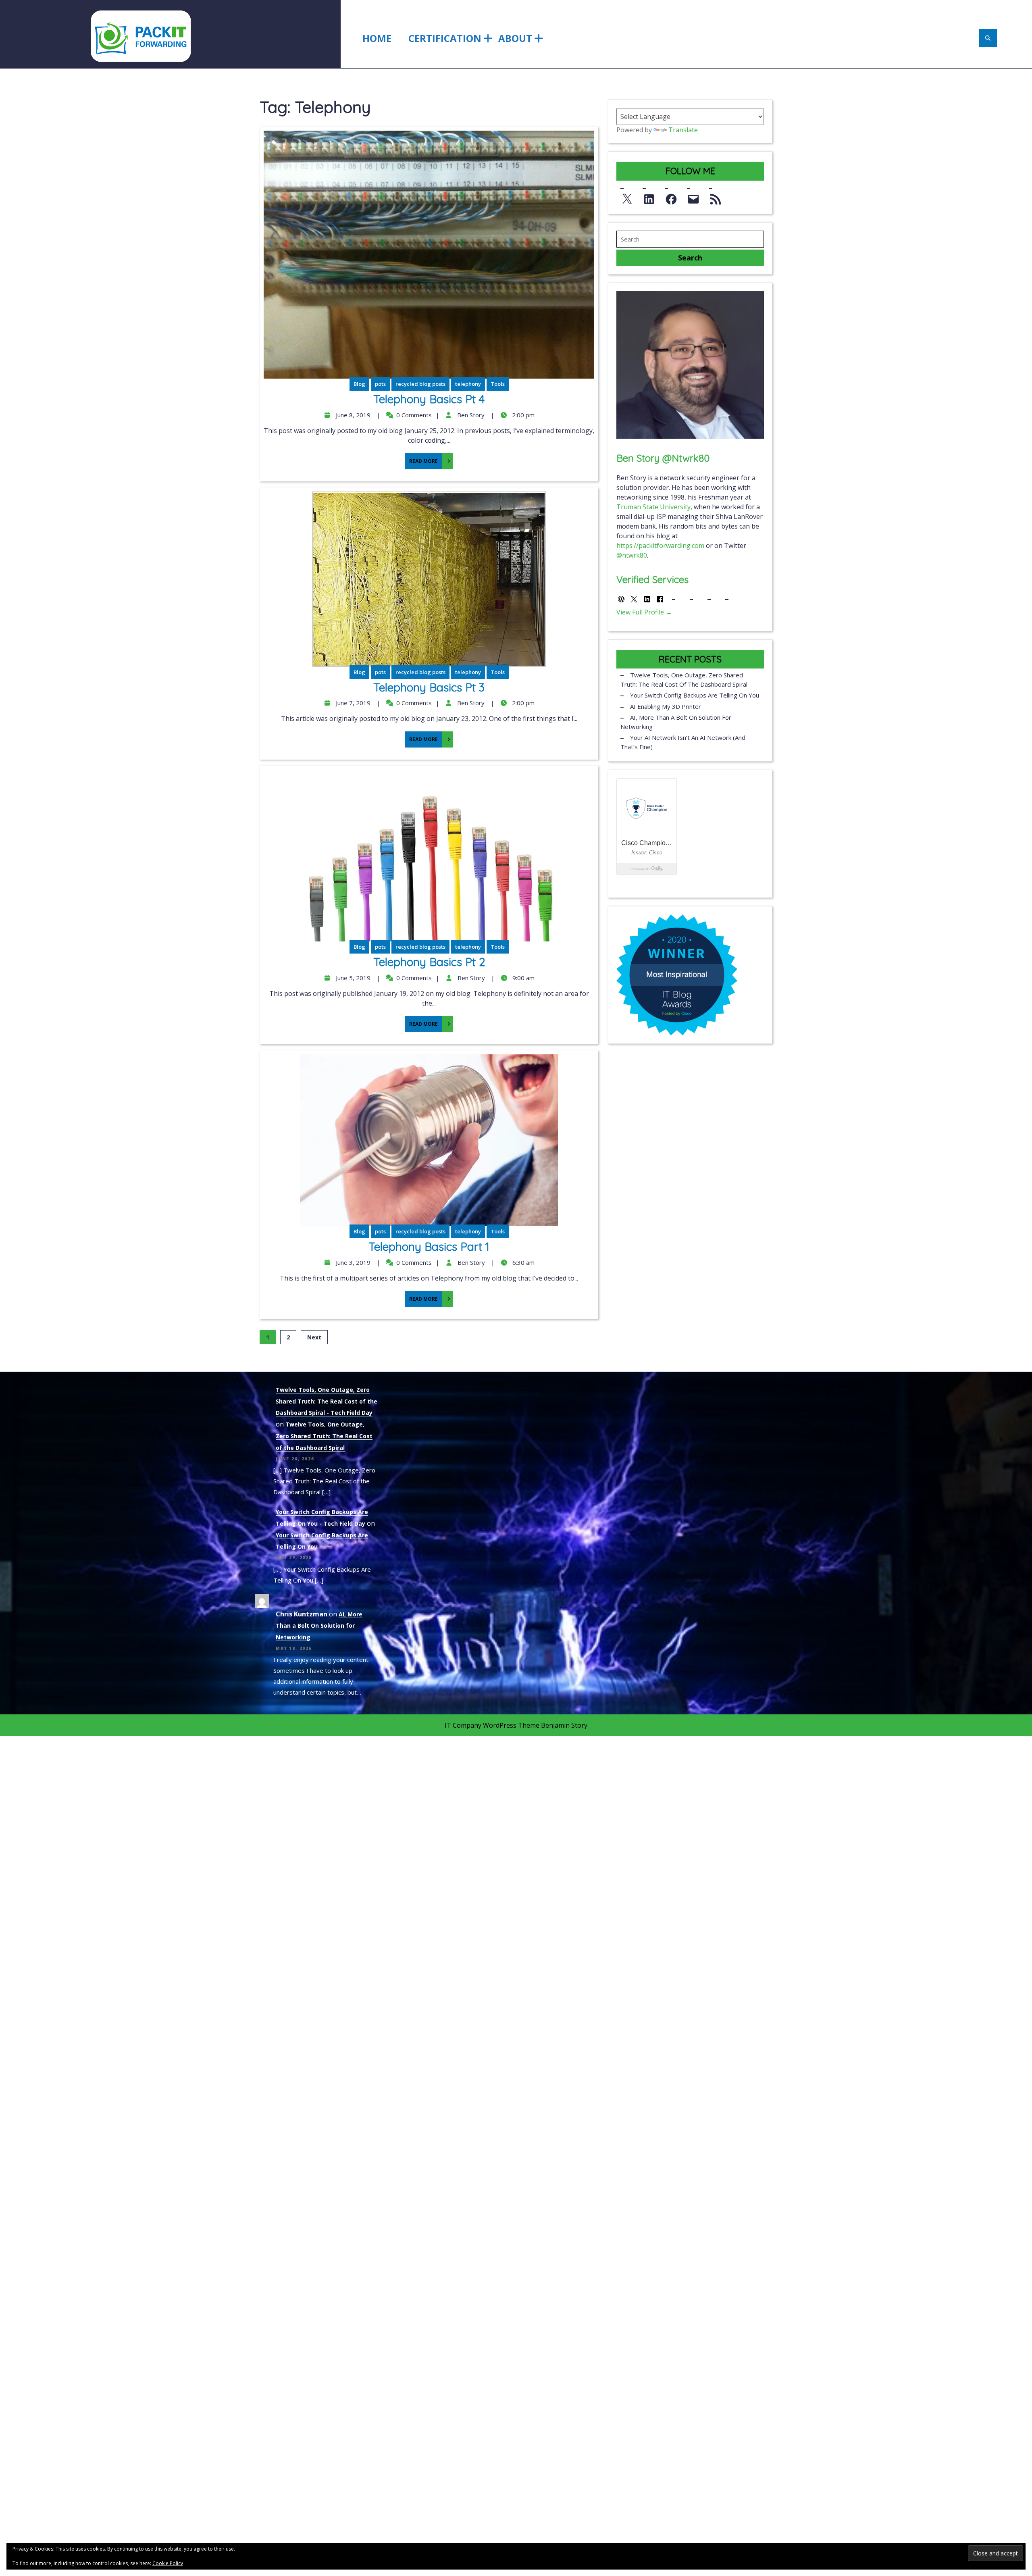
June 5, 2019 (352, 978)
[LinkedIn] (649, 197)
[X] (627, 197)
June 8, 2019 (352, 415)
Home (377, 38)
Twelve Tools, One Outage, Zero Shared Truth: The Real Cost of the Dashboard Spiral (684, 680)
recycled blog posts (420, 384)
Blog (359, 384)
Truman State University (653, 507)
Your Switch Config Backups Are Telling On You (695, 695)
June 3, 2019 (352, 1262)
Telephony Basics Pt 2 (429, 962)
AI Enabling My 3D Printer (666, 706)
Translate (683, 130)
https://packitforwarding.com (660, 546)
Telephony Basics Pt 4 (429, 399)
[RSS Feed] (716, 197)
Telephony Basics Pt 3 (429, 687)
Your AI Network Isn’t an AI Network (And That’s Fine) (683, 742)
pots (380, 384)
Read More (421, 459)
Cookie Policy (168, 2563)
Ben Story (470, 415)
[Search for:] (690, 239)
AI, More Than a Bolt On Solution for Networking (676, 722)
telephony (468, 384)
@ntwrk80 (632, 555)
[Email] (693, 197)
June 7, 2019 (352, 703)
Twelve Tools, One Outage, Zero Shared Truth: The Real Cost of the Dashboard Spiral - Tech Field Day (327, 1401)
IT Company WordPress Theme (492, 1725)
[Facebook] (671, 197)
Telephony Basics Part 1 (429, 1246)
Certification (445, 38)
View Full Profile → (644, 612)
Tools (498, 384)
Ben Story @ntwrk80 (663, 458)
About (515, 38)
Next (314, 1337)
